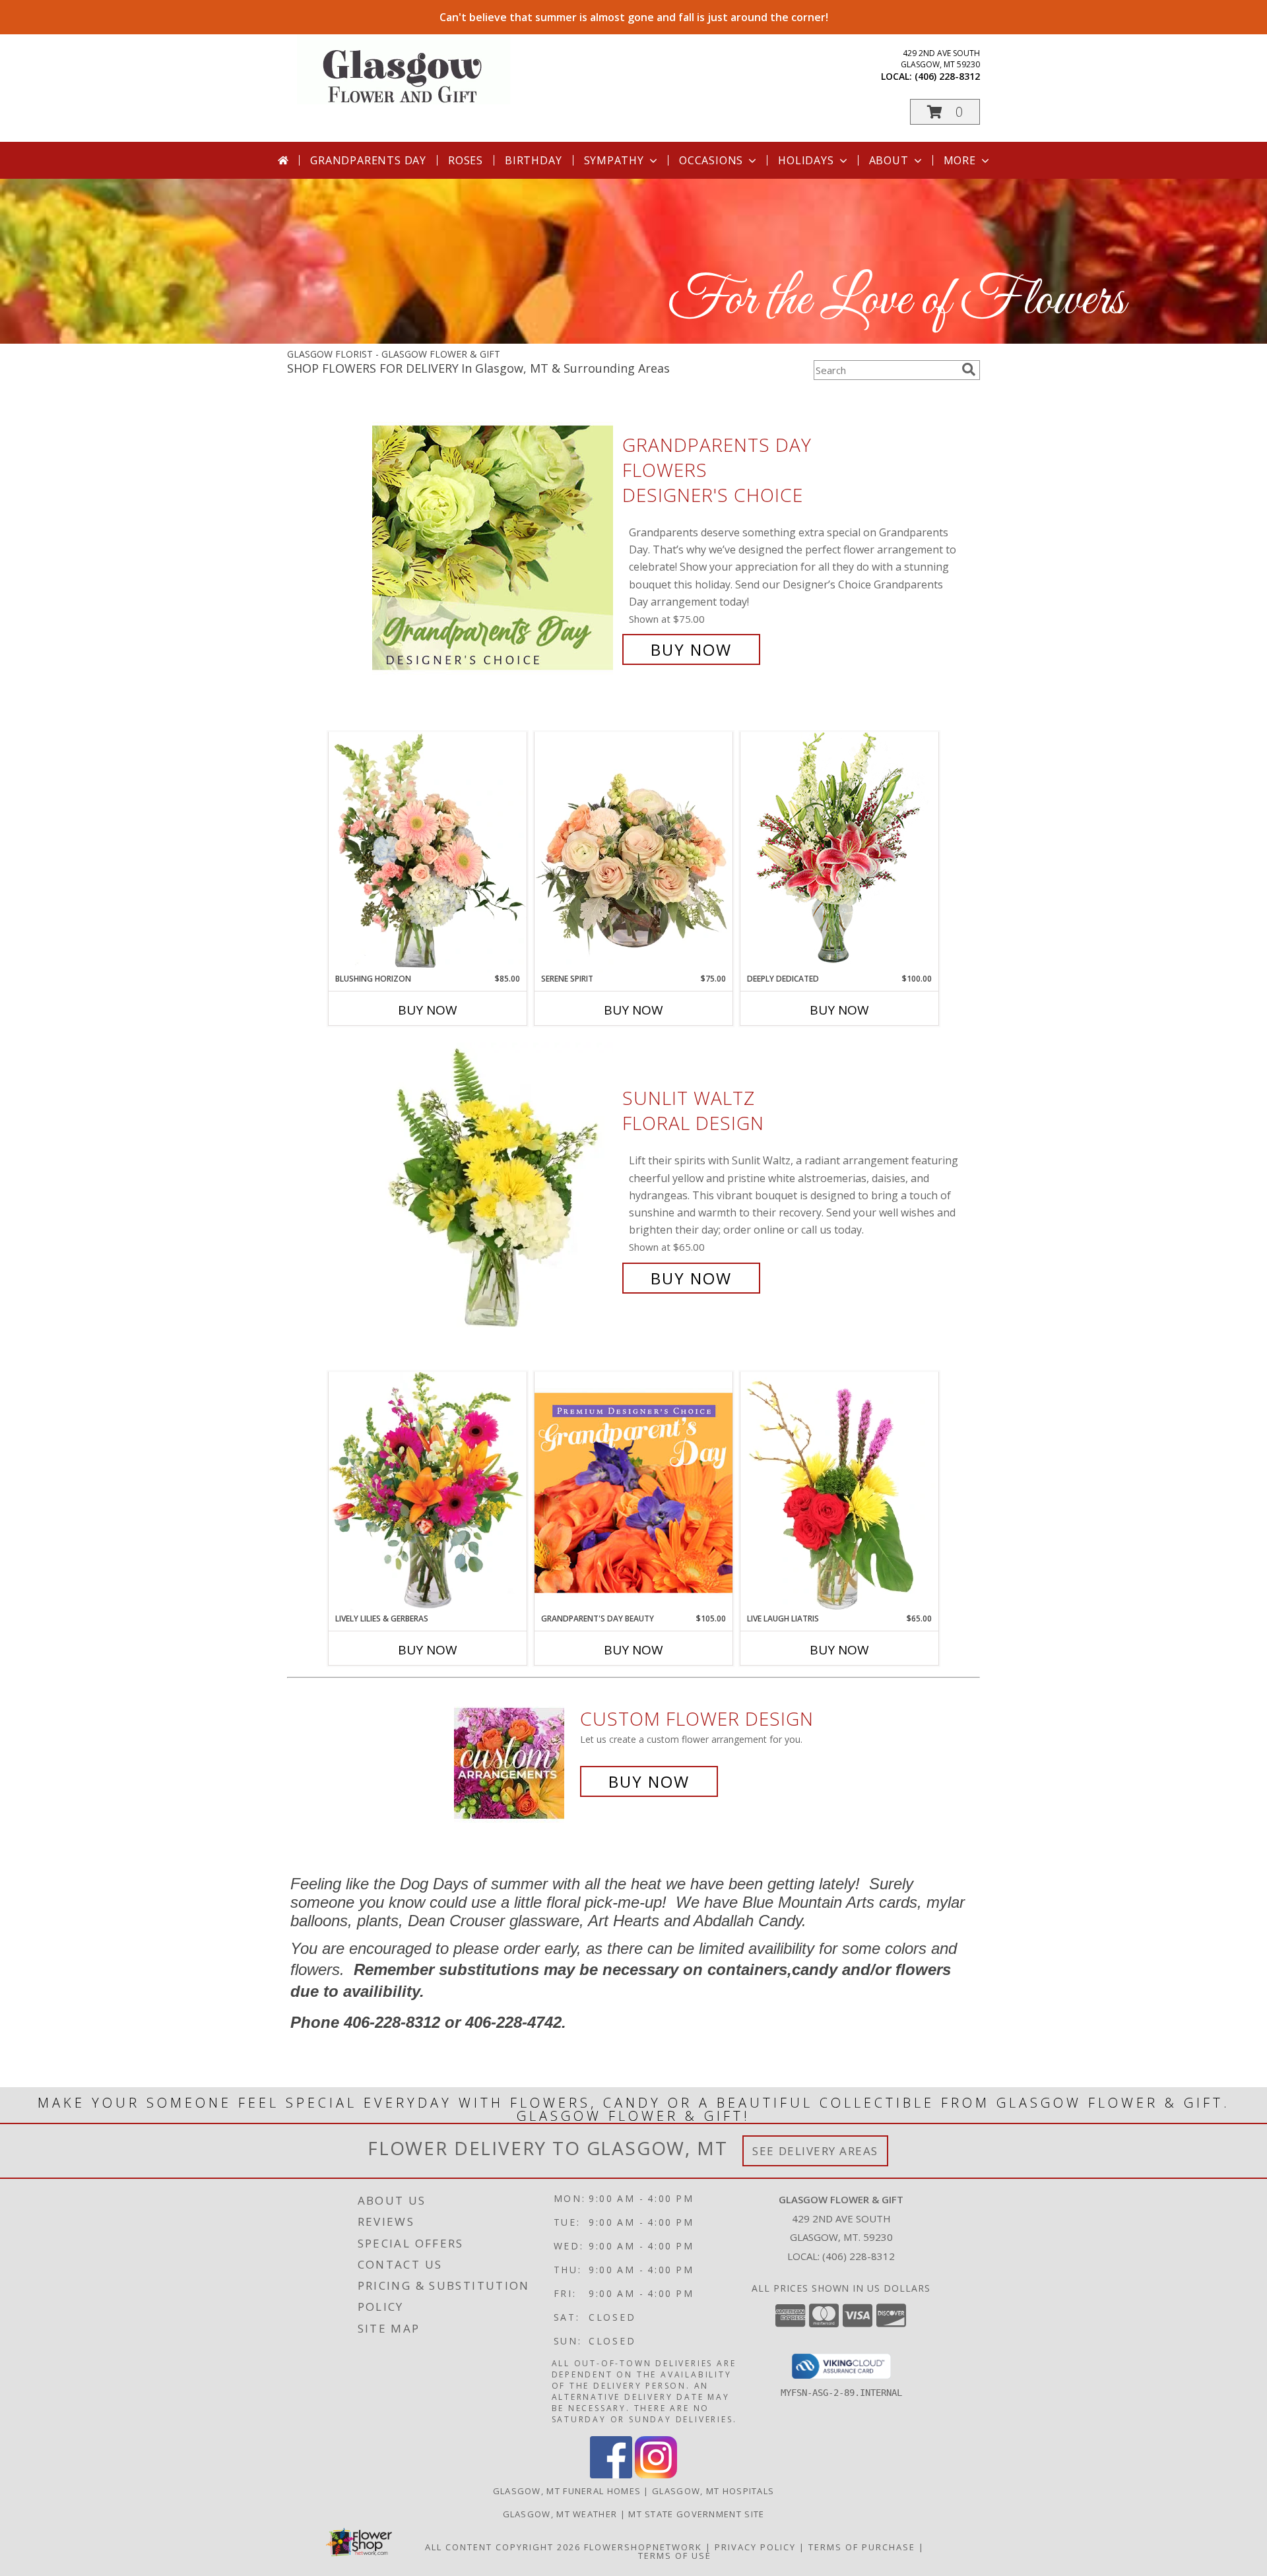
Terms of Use (675, 2556)
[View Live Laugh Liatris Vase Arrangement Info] (839, 1492)
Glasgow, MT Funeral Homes (567, 2491)
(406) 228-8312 (947, 76)
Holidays (806, 160)
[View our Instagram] (656, 2475)
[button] (945, 112)
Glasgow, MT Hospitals (713, 2491)
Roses (466, 160)
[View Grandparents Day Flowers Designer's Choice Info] (494, 547)
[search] (969, 369)
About (889, 160)
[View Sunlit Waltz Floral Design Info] (494, 1188)
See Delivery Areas (815, 2151)
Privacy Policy (755, 2547)
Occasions (711, 160)
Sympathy (614, 160)
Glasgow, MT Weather (560, 2514)
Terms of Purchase (862, 2547)
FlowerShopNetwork (643, 2547)
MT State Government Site (696, 2514)
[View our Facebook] (611, 2475)
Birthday (533, 160)
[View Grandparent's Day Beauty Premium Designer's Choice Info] (633, 1492)
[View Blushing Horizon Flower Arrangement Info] (428, 852)
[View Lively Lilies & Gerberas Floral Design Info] (428, 1492)
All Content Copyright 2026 (503, 2547)
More (960, 160)
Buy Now (691, 649)
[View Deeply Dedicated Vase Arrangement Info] (839, 852)
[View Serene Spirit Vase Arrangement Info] (633, 852)
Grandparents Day (368, 160)
